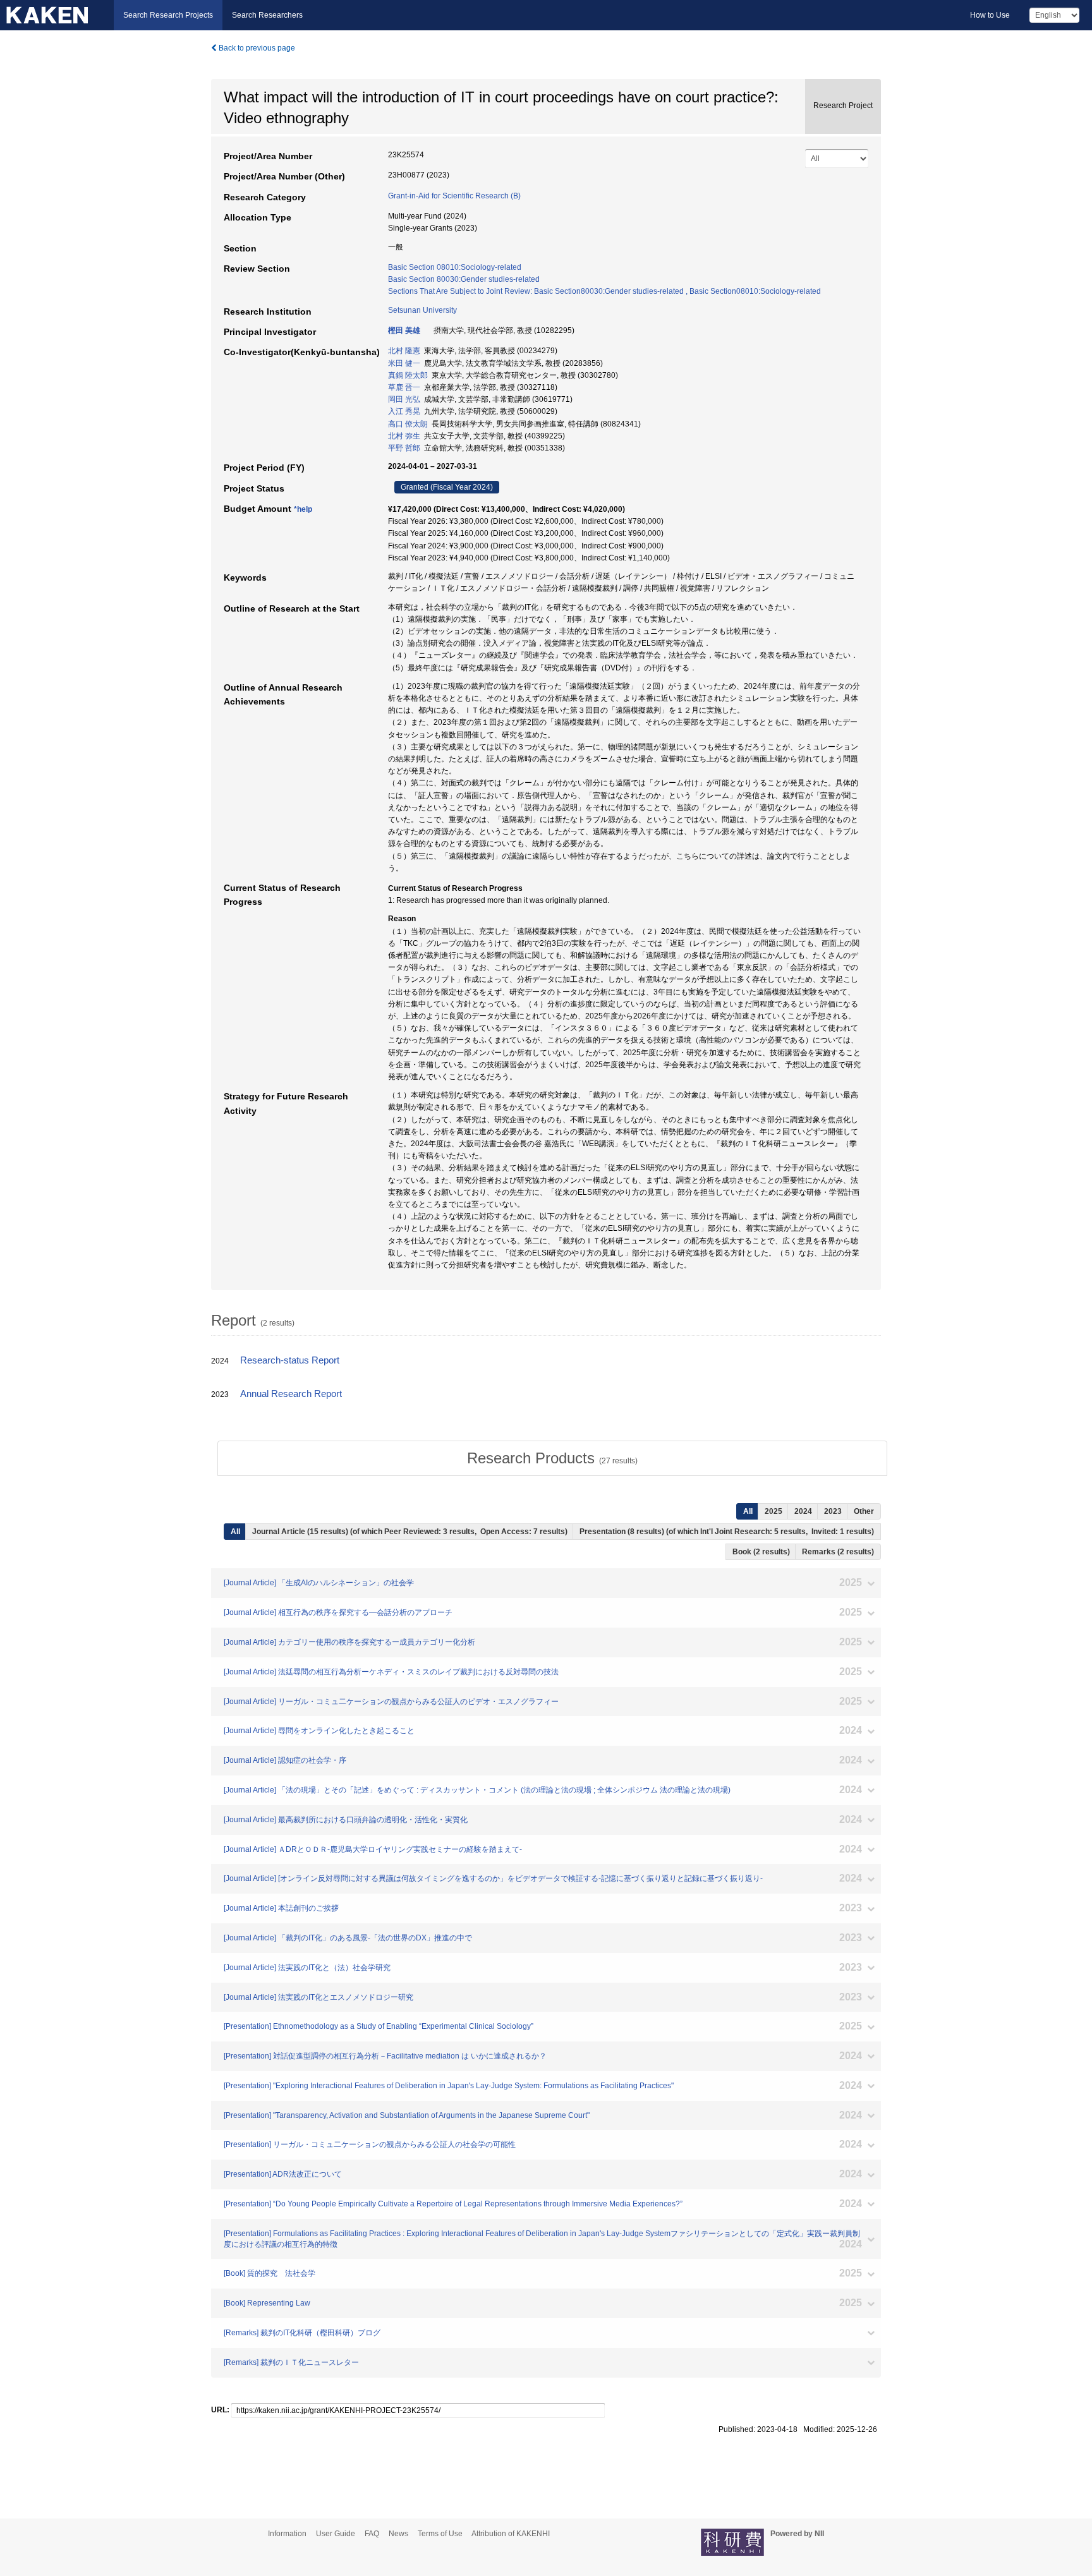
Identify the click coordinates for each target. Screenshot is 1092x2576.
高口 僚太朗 (408, 424)
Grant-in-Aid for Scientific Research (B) (454, 196)
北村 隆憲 (404, 351)
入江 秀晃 (404, 411)
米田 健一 (404, 363)
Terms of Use (440, 2534)
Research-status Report (290, 1360)
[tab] (552, 1458)
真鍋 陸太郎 (408, 375)
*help (303, 509)
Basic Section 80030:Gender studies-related (464, 279)
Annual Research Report (291, 1394)
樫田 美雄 (404, 330)
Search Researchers (267, 15)
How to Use (990, 15)
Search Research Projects (168, 15)
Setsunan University (422, 310)
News (398, 2534)
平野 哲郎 (404, 448)
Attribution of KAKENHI (511, 2534)
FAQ (372, 2534)
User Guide (336, 2534)
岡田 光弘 (404, 399)
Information (287, 2534)
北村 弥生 (404, 436)
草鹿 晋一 (404, 387)
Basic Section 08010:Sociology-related (455, 267)
